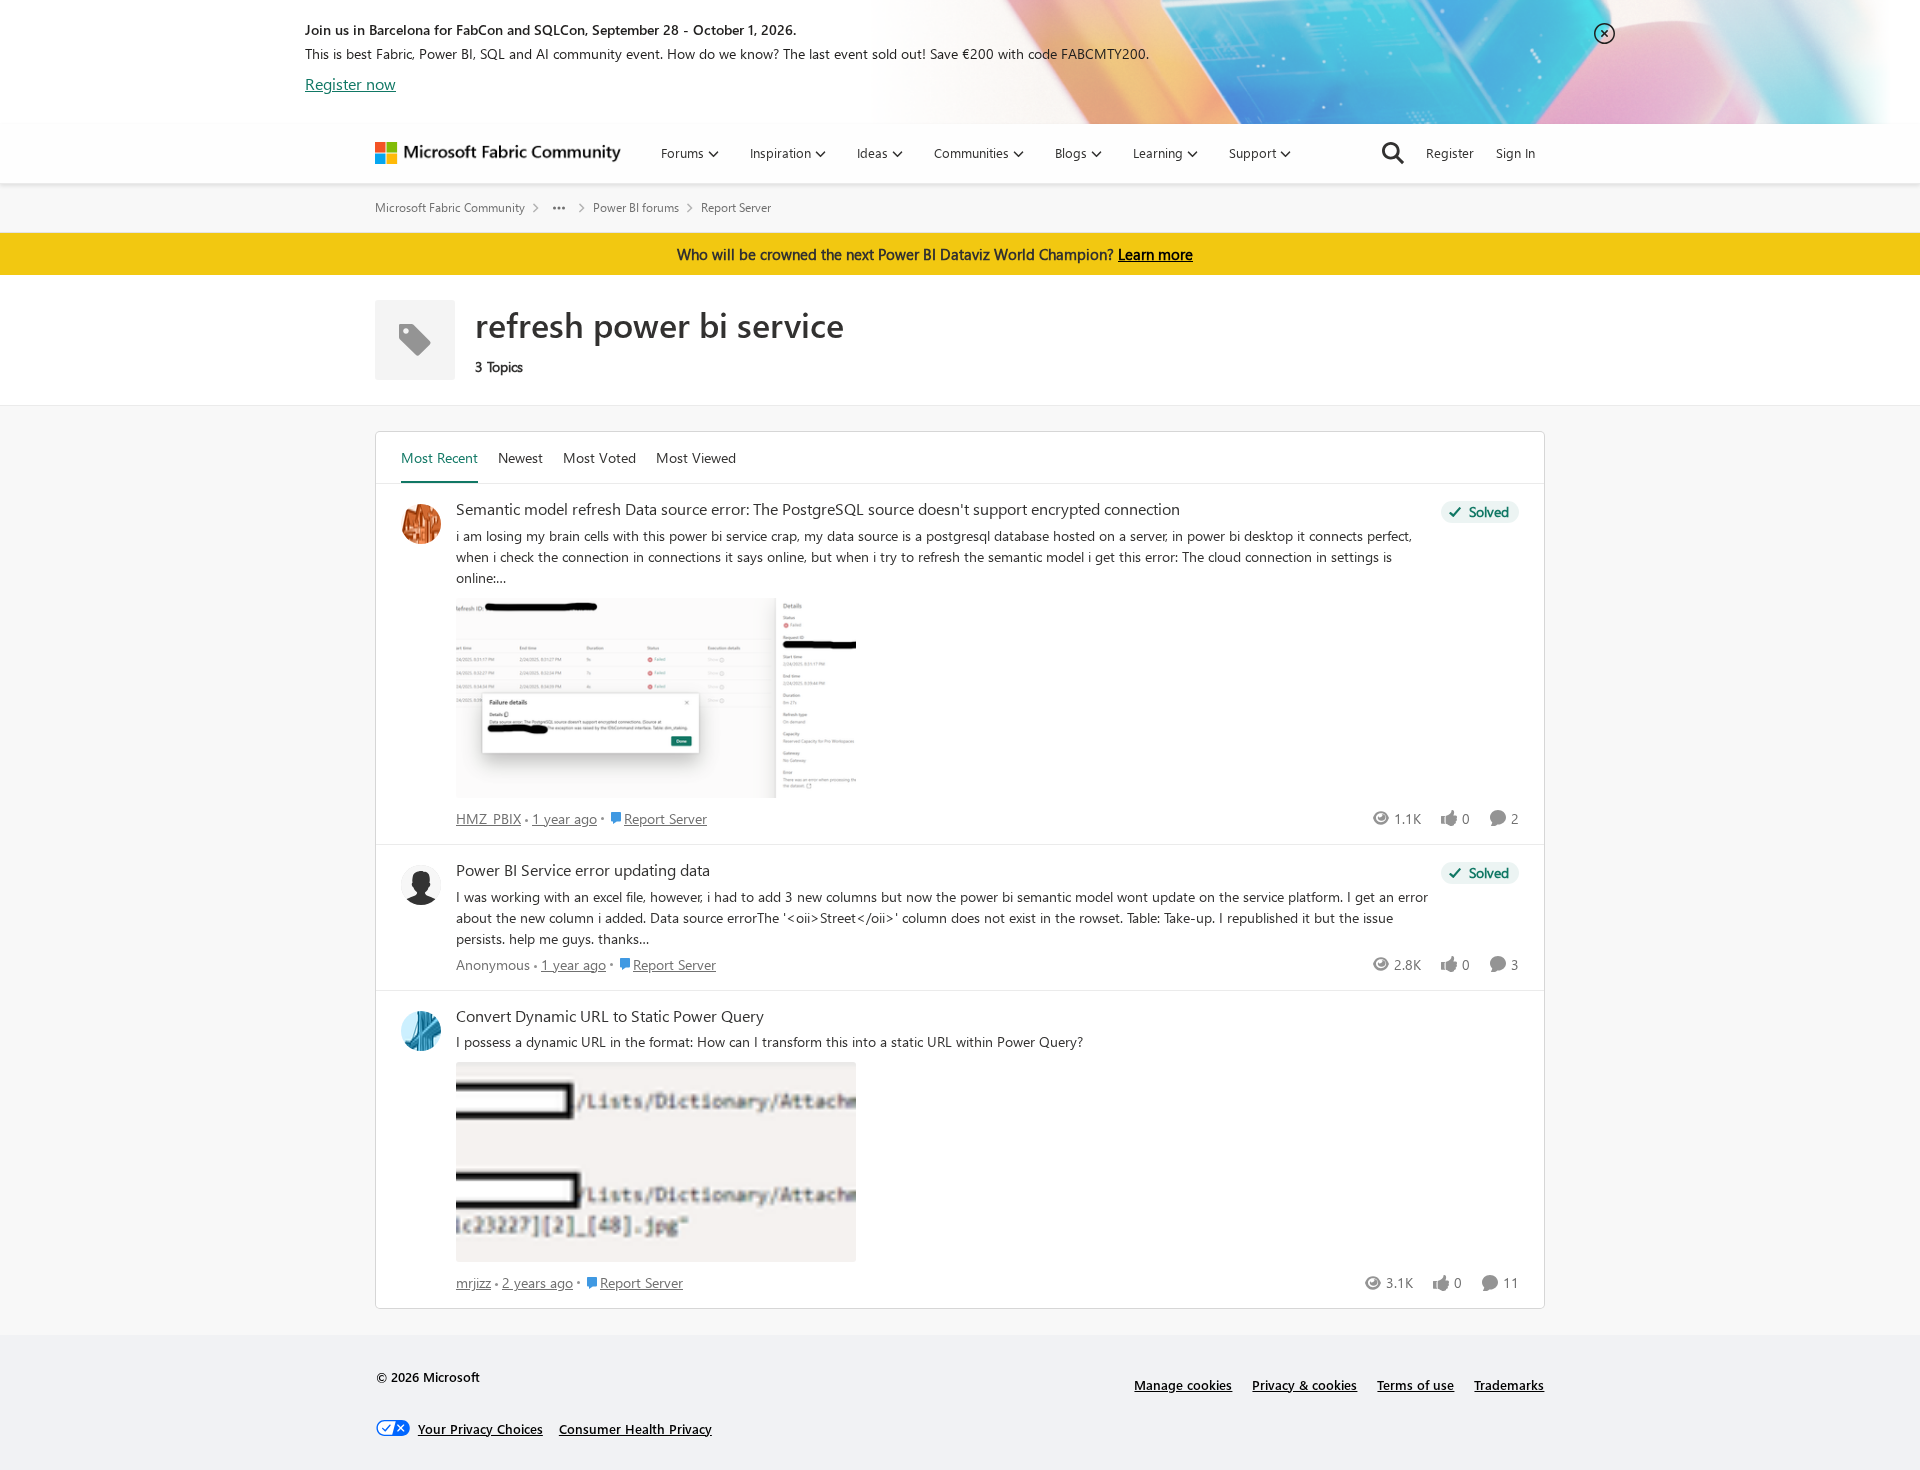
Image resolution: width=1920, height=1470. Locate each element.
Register (1450, 152)
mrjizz (473, 1282)
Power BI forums (636, 207)
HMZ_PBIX (488, 818)
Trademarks (1509, 1384)
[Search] (1393, 153)
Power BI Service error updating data (583, 870)
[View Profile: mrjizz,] (421, 1031)
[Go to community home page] (498, 153)
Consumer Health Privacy (635, 1428)
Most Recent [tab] (439, 457)
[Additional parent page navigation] (559, 208)
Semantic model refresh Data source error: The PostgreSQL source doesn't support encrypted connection (818, 509)
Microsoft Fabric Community (450, 207)
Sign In (1515, 152)
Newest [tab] (520, 457)
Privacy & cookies (1304, 1384)
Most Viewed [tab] (696, 457)
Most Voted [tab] (599, 457)
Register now (350, 83)
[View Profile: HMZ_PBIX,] (421, 524)
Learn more (1155, 254)
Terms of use (1415, 1384)
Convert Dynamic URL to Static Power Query (610, 1016)
